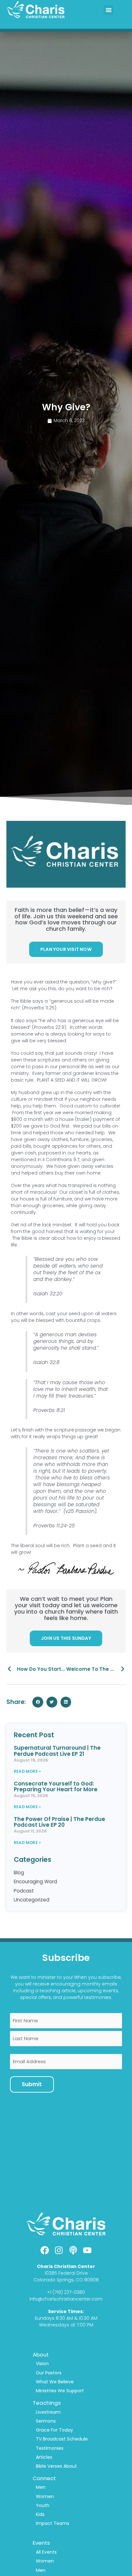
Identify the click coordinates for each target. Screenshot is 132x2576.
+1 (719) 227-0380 (66, 2292)
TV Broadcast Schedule (62, 2439)
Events (41, 2543)
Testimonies (50, 2448)
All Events (46, 2552)
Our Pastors (49, 2373)
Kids (40, 2514)
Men (41, 2487)
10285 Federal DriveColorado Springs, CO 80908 (66, 2276)
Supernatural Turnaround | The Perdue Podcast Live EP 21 (57, 1751)
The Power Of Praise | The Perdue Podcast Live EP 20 (59, 1822)
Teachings (47, 2403)
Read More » (27, 1771)
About (41, 2355)
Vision (42, 2364)
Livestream (48, 2412)
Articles (44, 2457)
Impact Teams (53, 2523)
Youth (43, 2505)
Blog (19, 1873)
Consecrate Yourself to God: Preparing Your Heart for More (56, 1787)
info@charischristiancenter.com (66, 2299)
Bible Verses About (56, 2466)
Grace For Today (54, 2430)
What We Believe (55, 2382)
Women (45, 2496)
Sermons (46, 2421)
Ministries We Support (60, 2391)
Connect (44, 2478)
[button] (109, 10)
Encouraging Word (35, 1882)
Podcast (24, 1891)
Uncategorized (32, 1900)
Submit (32, 2084)
